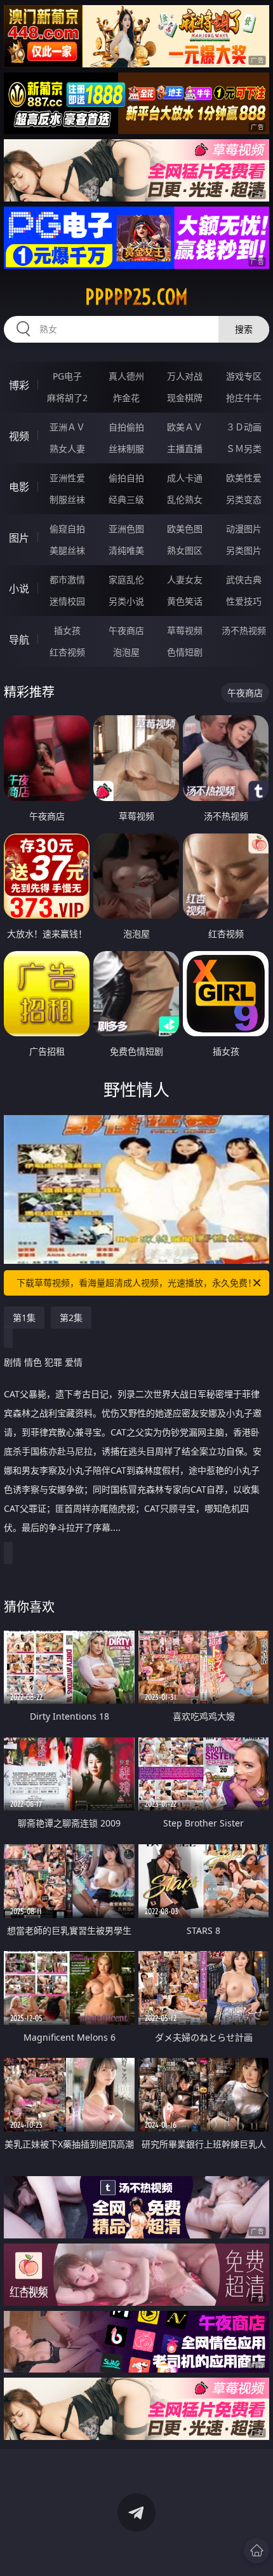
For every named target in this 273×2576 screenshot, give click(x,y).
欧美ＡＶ (185, 427)
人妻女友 (185, 579)
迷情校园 (67, 601)
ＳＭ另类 (244, 449)
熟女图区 (185, 550)
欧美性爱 (244, 478)
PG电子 (67, 376)
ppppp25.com (136, 297)
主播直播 (185, 449)
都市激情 (67, 579)
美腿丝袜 (67, 550)
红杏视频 (67, 652)
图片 (19, 538)
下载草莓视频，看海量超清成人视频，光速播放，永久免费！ (136, 1283)
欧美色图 (185, 529)
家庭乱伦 (126, 579)
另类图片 (244, 550)
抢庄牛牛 (244, 398)
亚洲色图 (126, 529)
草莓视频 (185, 630)
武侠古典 (244, 579)
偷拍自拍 (126, 478)
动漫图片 (244, 529)
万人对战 (185, 376)
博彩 (19, 385)
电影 (19, 487)
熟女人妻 (67, 449)
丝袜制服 (126, 449)
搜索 (244, 329)
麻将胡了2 (67, 398)
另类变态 (244, 499)
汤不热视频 (244, 630)
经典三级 (126, 499)
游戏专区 (244, 376)
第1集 (24, 1318)
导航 (19, 640)
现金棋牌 (185, 398)
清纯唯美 (126, 550)
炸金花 (126, 398)
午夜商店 (126, 630)
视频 (19, 436)
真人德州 (126, 376)
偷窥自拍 (67, 529)
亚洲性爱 (67, 478)
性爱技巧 (244, 601)
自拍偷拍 (126, 427)
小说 (19, 589)
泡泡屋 (126, 652)
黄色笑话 (185, 601)
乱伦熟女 (185, 499)
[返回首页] (256, 2551)
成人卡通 (185, 478)
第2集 (71, 1318)
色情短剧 (185, 652)
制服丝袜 (67, 499)
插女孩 (67, 630)
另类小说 (126, 601)
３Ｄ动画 (244, 427)
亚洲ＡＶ (67, 427)
